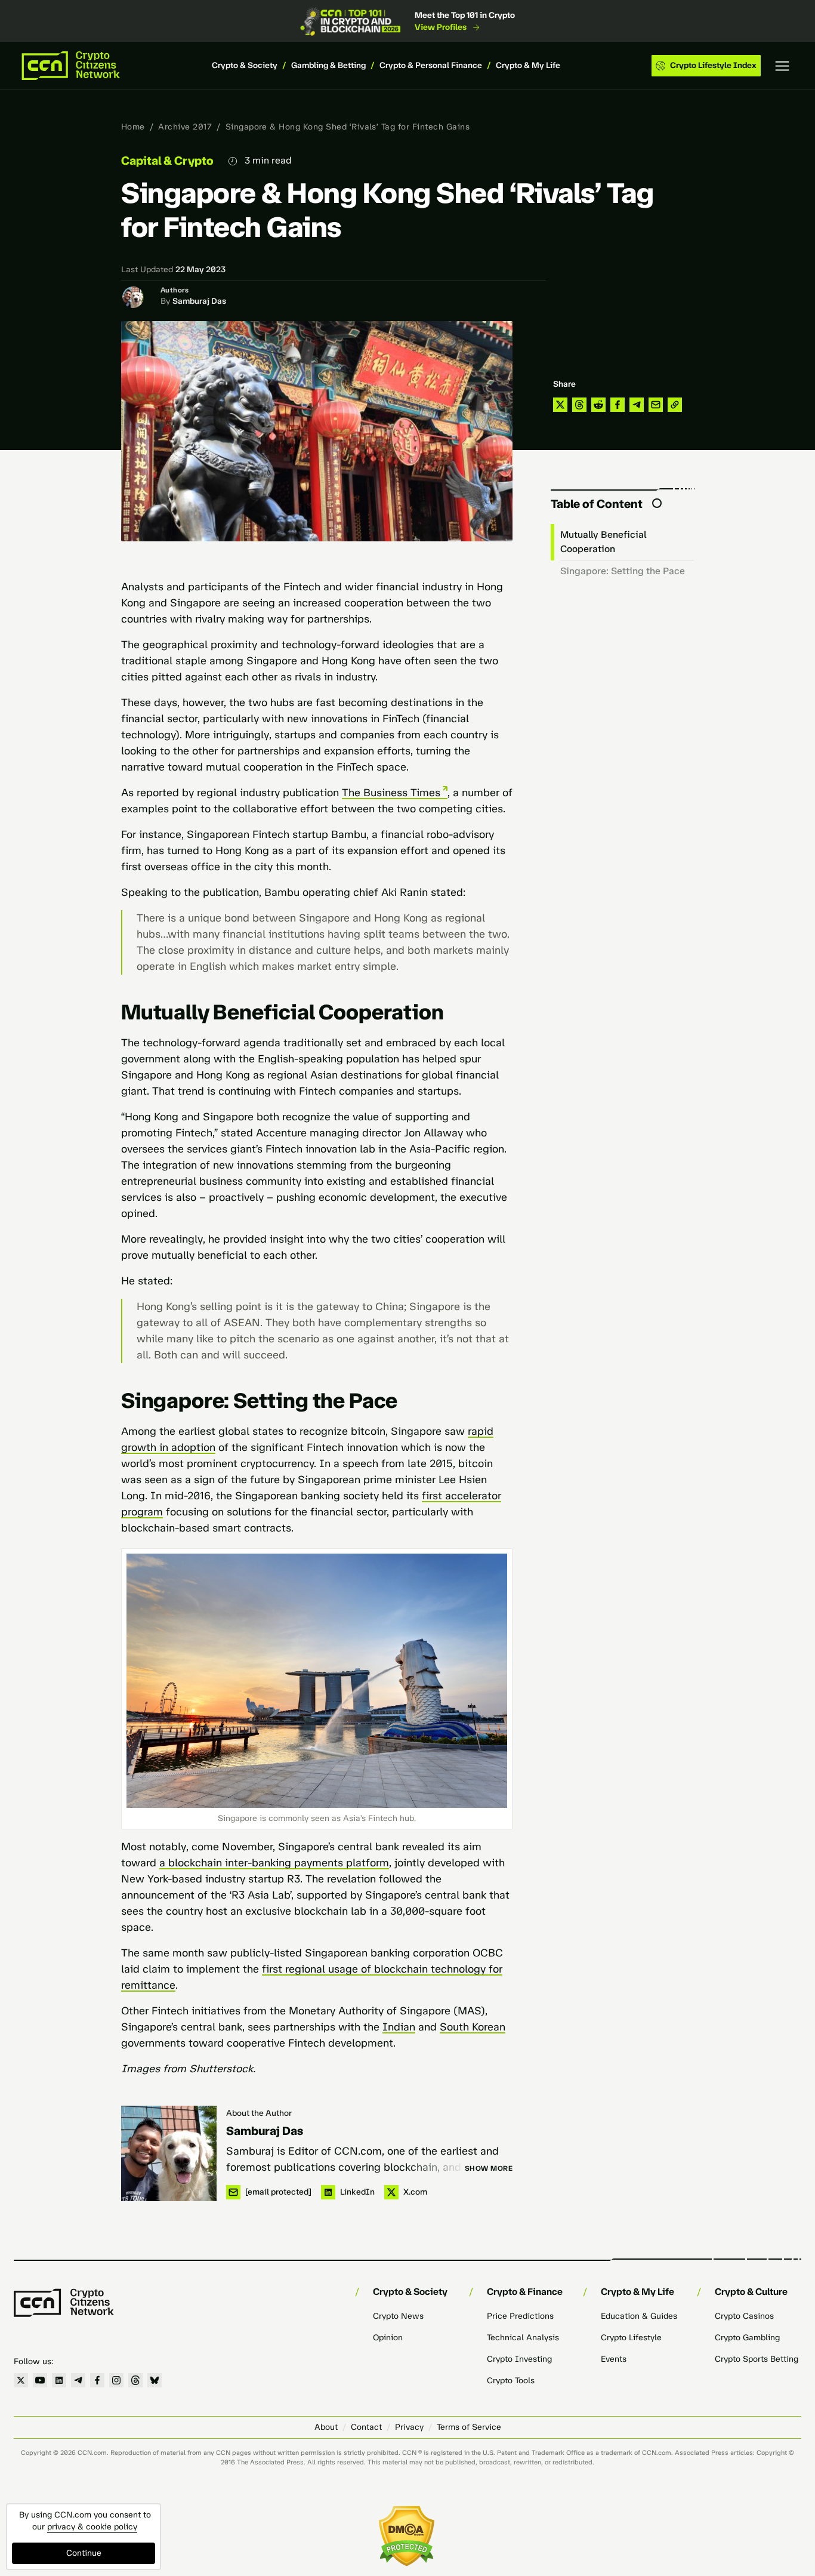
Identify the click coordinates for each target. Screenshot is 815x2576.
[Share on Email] (656, 405)
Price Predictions (520, 2316)
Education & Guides (639, 2316)
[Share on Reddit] (598, 405)
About (326, 2427)
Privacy (409, 2427)
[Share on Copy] (675, 405)
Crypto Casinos (744, 2316)
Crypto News (398, 2316)
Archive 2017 (185, 127)
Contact (366, 2427)
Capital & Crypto (167, 161)
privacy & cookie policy (92, 2527)
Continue (84, 2553)
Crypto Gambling (747, 2338)
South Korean (473, 2027)
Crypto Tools (511, 2381)
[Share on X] (560, 405)
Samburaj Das (199, 301)
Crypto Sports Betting (757, 2359)
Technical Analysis (523, 2338)
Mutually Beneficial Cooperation (603, 542)
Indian (399, 2027)
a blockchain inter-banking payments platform (274, 1863)
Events (614, 2359)
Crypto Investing (519, 2359)
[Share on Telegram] (637, 405)
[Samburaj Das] (169, 2153)
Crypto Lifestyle (631, 2338)
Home (133, 127)
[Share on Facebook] (618, 405)
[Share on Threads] (579, 405)
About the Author (259, 2113)
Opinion (388, 2338)
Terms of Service (469, 2427)
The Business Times (391, 793)
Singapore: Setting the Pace (623, 571)
